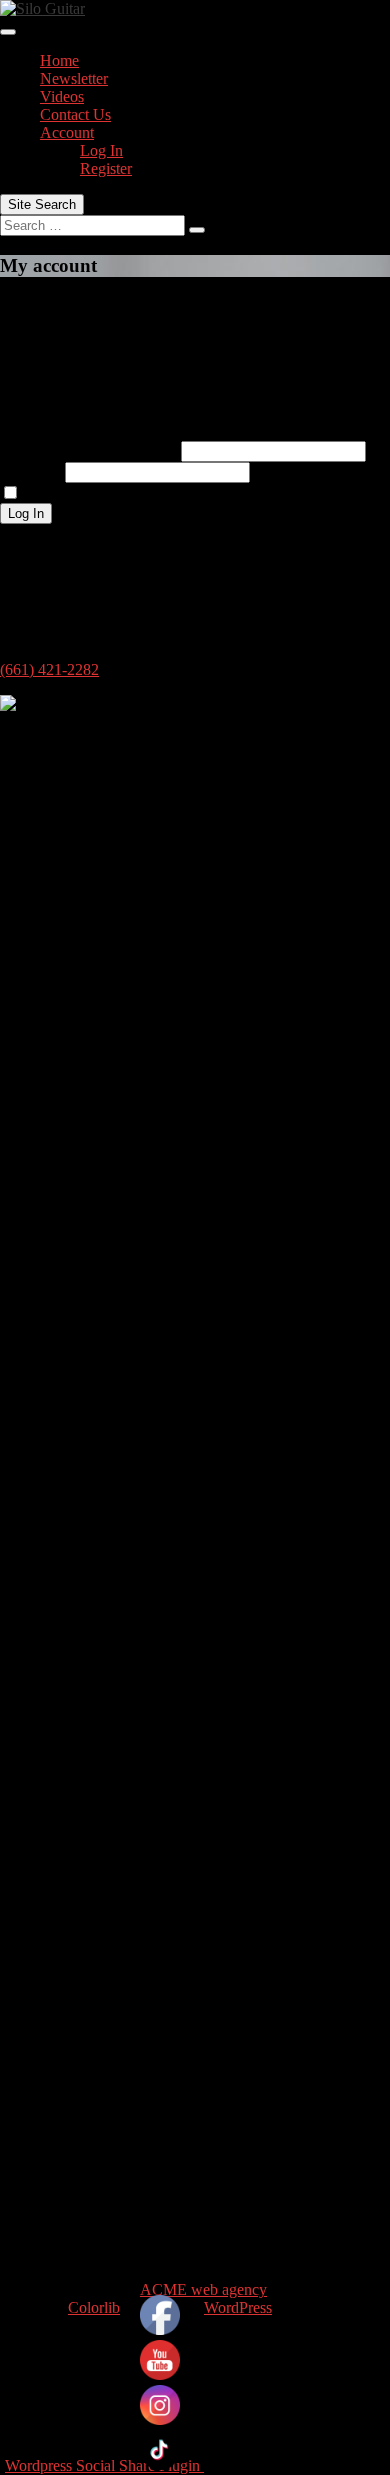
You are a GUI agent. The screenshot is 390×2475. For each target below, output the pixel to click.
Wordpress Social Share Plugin (104, 2465)
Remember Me (71, 493)
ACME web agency (203, 2289)
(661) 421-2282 (49, 669)
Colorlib (94, 2307)
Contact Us (75, 114)
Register (106, 168)
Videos (62, 96)
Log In (101, 150)
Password (30, 471)
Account (67, 132)
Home (59, 60)
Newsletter (74, 78)
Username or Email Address (88, 450)
